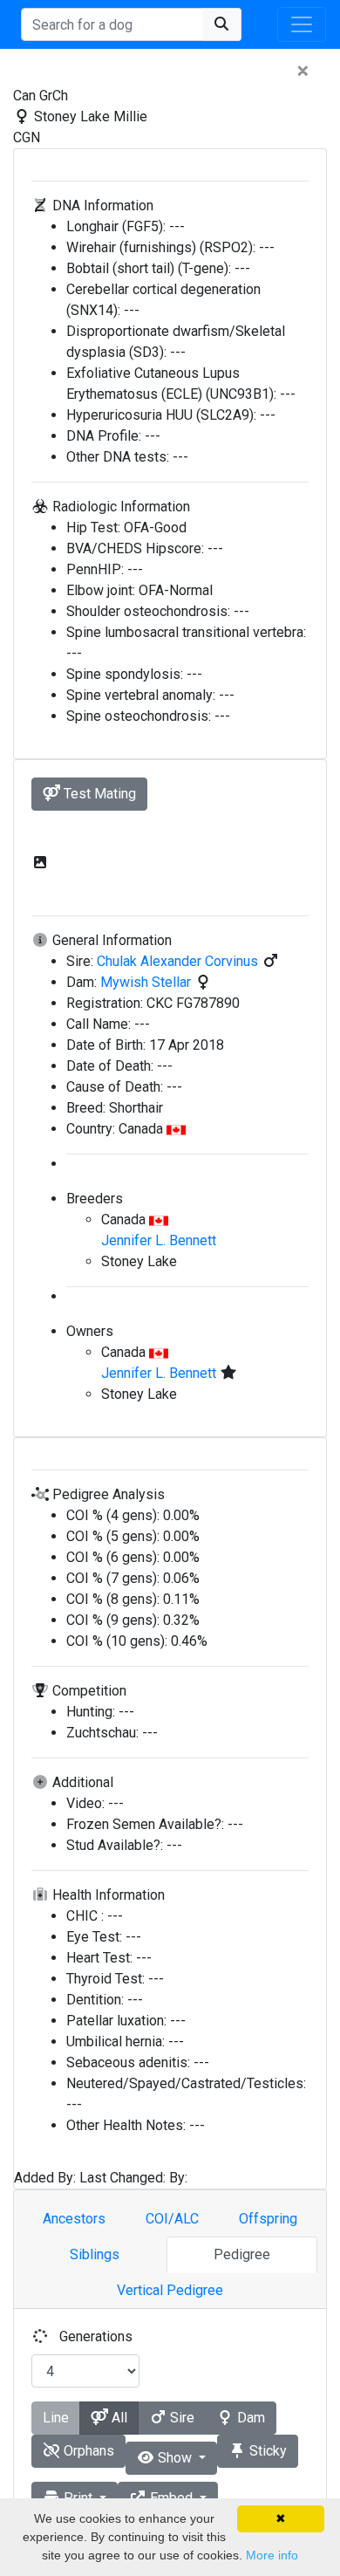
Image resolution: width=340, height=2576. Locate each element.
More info (272, 2555)
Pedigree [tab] (242, 2254)
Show (175, 2458)
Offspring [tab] (268, 2219)
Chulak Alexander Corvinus (179, 961)
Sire (180, 2418)
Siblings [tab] (95, 2254)
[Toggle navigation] (302, 24)
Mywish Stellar (147, 982)
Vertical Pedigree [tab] (170, 2290)
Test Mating (98, 794)
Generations (96, 2336)
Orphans (87, 2451)
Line (56, 2418)
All (118, 2418)
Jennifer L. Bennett (159, 1240)
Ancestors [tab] (74, 2219)
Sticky (266, 2451)
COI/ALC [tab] (172, 2219)
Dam (249, 2418)
